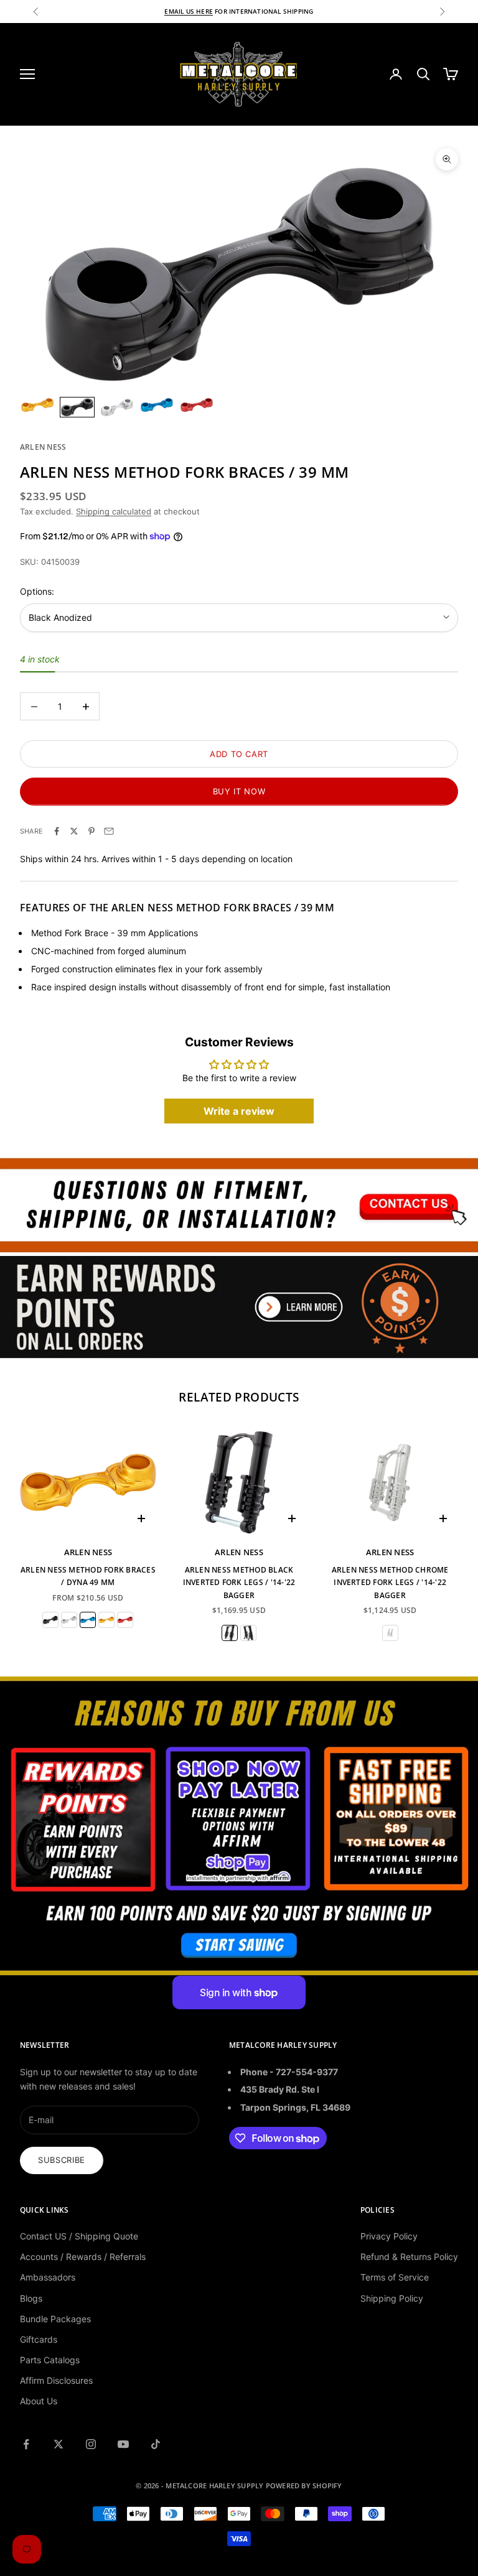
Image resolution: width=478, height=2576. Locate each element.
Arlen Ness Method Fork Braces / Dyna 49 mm (88, 1576)
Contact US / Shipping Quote (79, 2236)
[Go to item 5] (197, 405)
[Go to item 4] (157, 405)
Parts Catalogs (50, 2360)
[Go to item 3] (117, 407)
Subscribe (62, 2160)
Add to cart (239, 754)
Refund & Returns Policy (409, 2257)
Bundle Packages (55, 2319)
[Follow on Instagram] (91, 2444)
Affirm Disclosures (56, 2380)
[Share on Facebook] (57, 831)
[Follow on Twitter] (59, 2444)
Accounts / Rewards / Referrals (83, 2257)
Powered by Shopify (304, 2485)
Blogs (31, 2298)
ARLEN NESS (43, 447)
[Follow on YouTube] (123, 2444)
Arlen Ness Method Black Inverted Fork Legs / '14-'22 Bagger (239, 1583)
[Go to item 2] (77, 407)
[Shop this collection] (239, 1204)
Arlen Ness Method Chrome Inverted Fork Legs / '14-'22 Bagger (390, 1583)
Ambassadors (48, 2277)
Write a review (239, 1111)
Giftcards (39, 2339)
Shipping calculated (114, 511)
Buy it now (239, 791)
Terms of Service (395, 2277)
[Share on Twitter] (74, 831)
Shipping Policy (392, 2298)
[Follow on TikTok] (156, 2444)
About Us (39, 2401)
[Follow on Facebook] (26, 2444)
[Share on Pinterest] (91, 831)
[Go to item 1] (37, 405)
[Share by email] (109, 831)
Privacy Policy (389, 2236)
